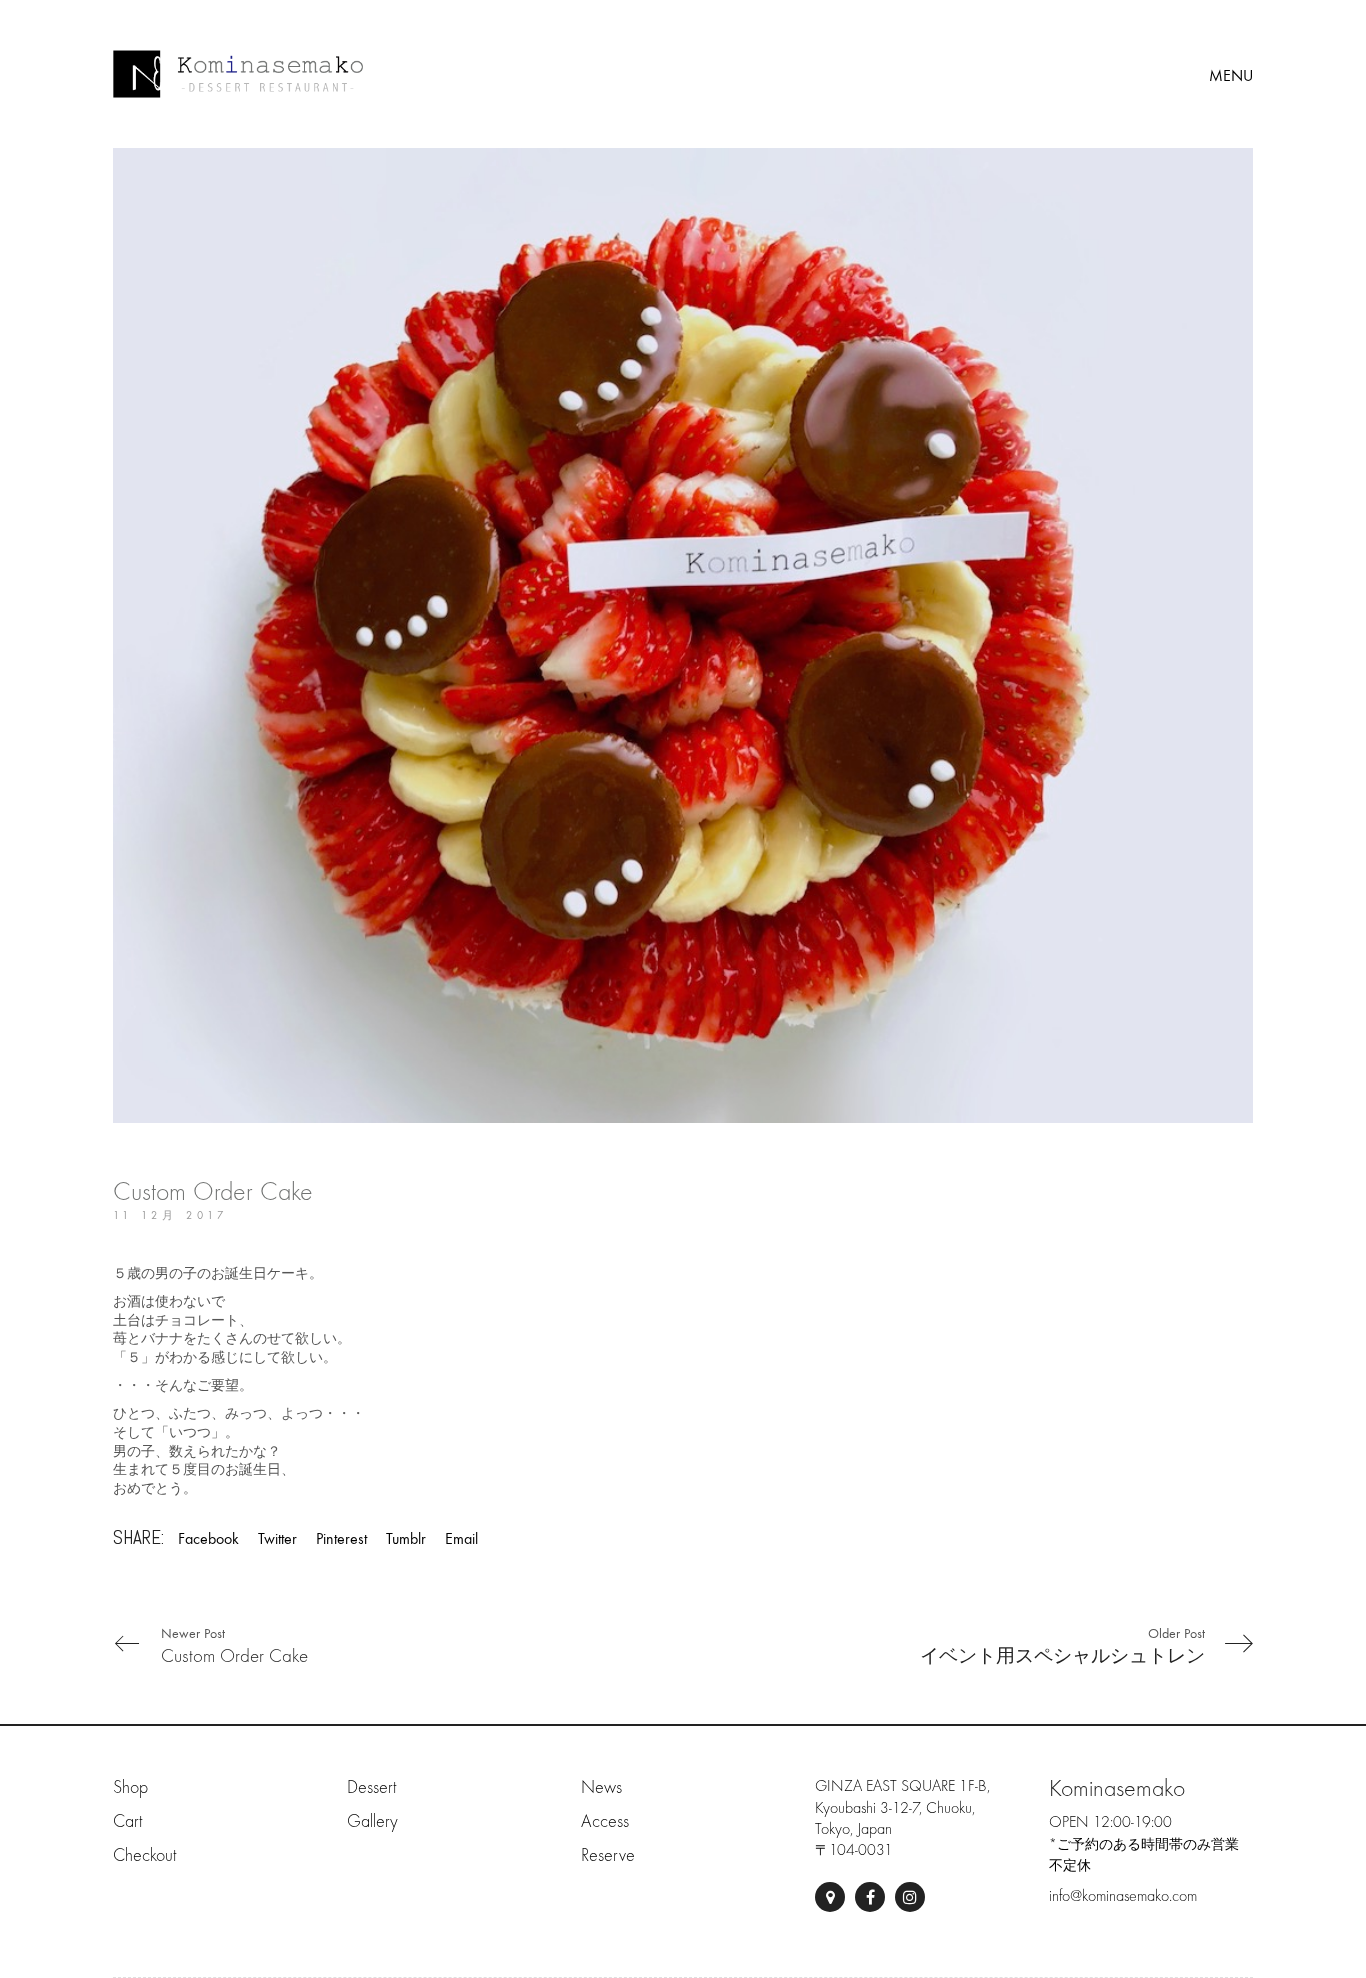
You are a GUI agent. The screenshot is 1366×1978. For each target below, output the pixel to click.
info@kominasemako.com (1123, 1896)
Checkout (144, 1855)
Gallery (372, 1821)
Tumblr (406, 1538)
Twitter (277, 1538)
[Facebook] (870, 1897)
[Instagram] (910, 1897)
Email (461, 1538)
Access (605, 1821)
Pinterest (341, 1538)
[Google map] (830, 1897)
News (601, 1787)
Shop (130, 1787)
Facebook (208, 1538)
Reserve (608, 1855)
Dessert (371, 1787)
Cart (127, 1821)
